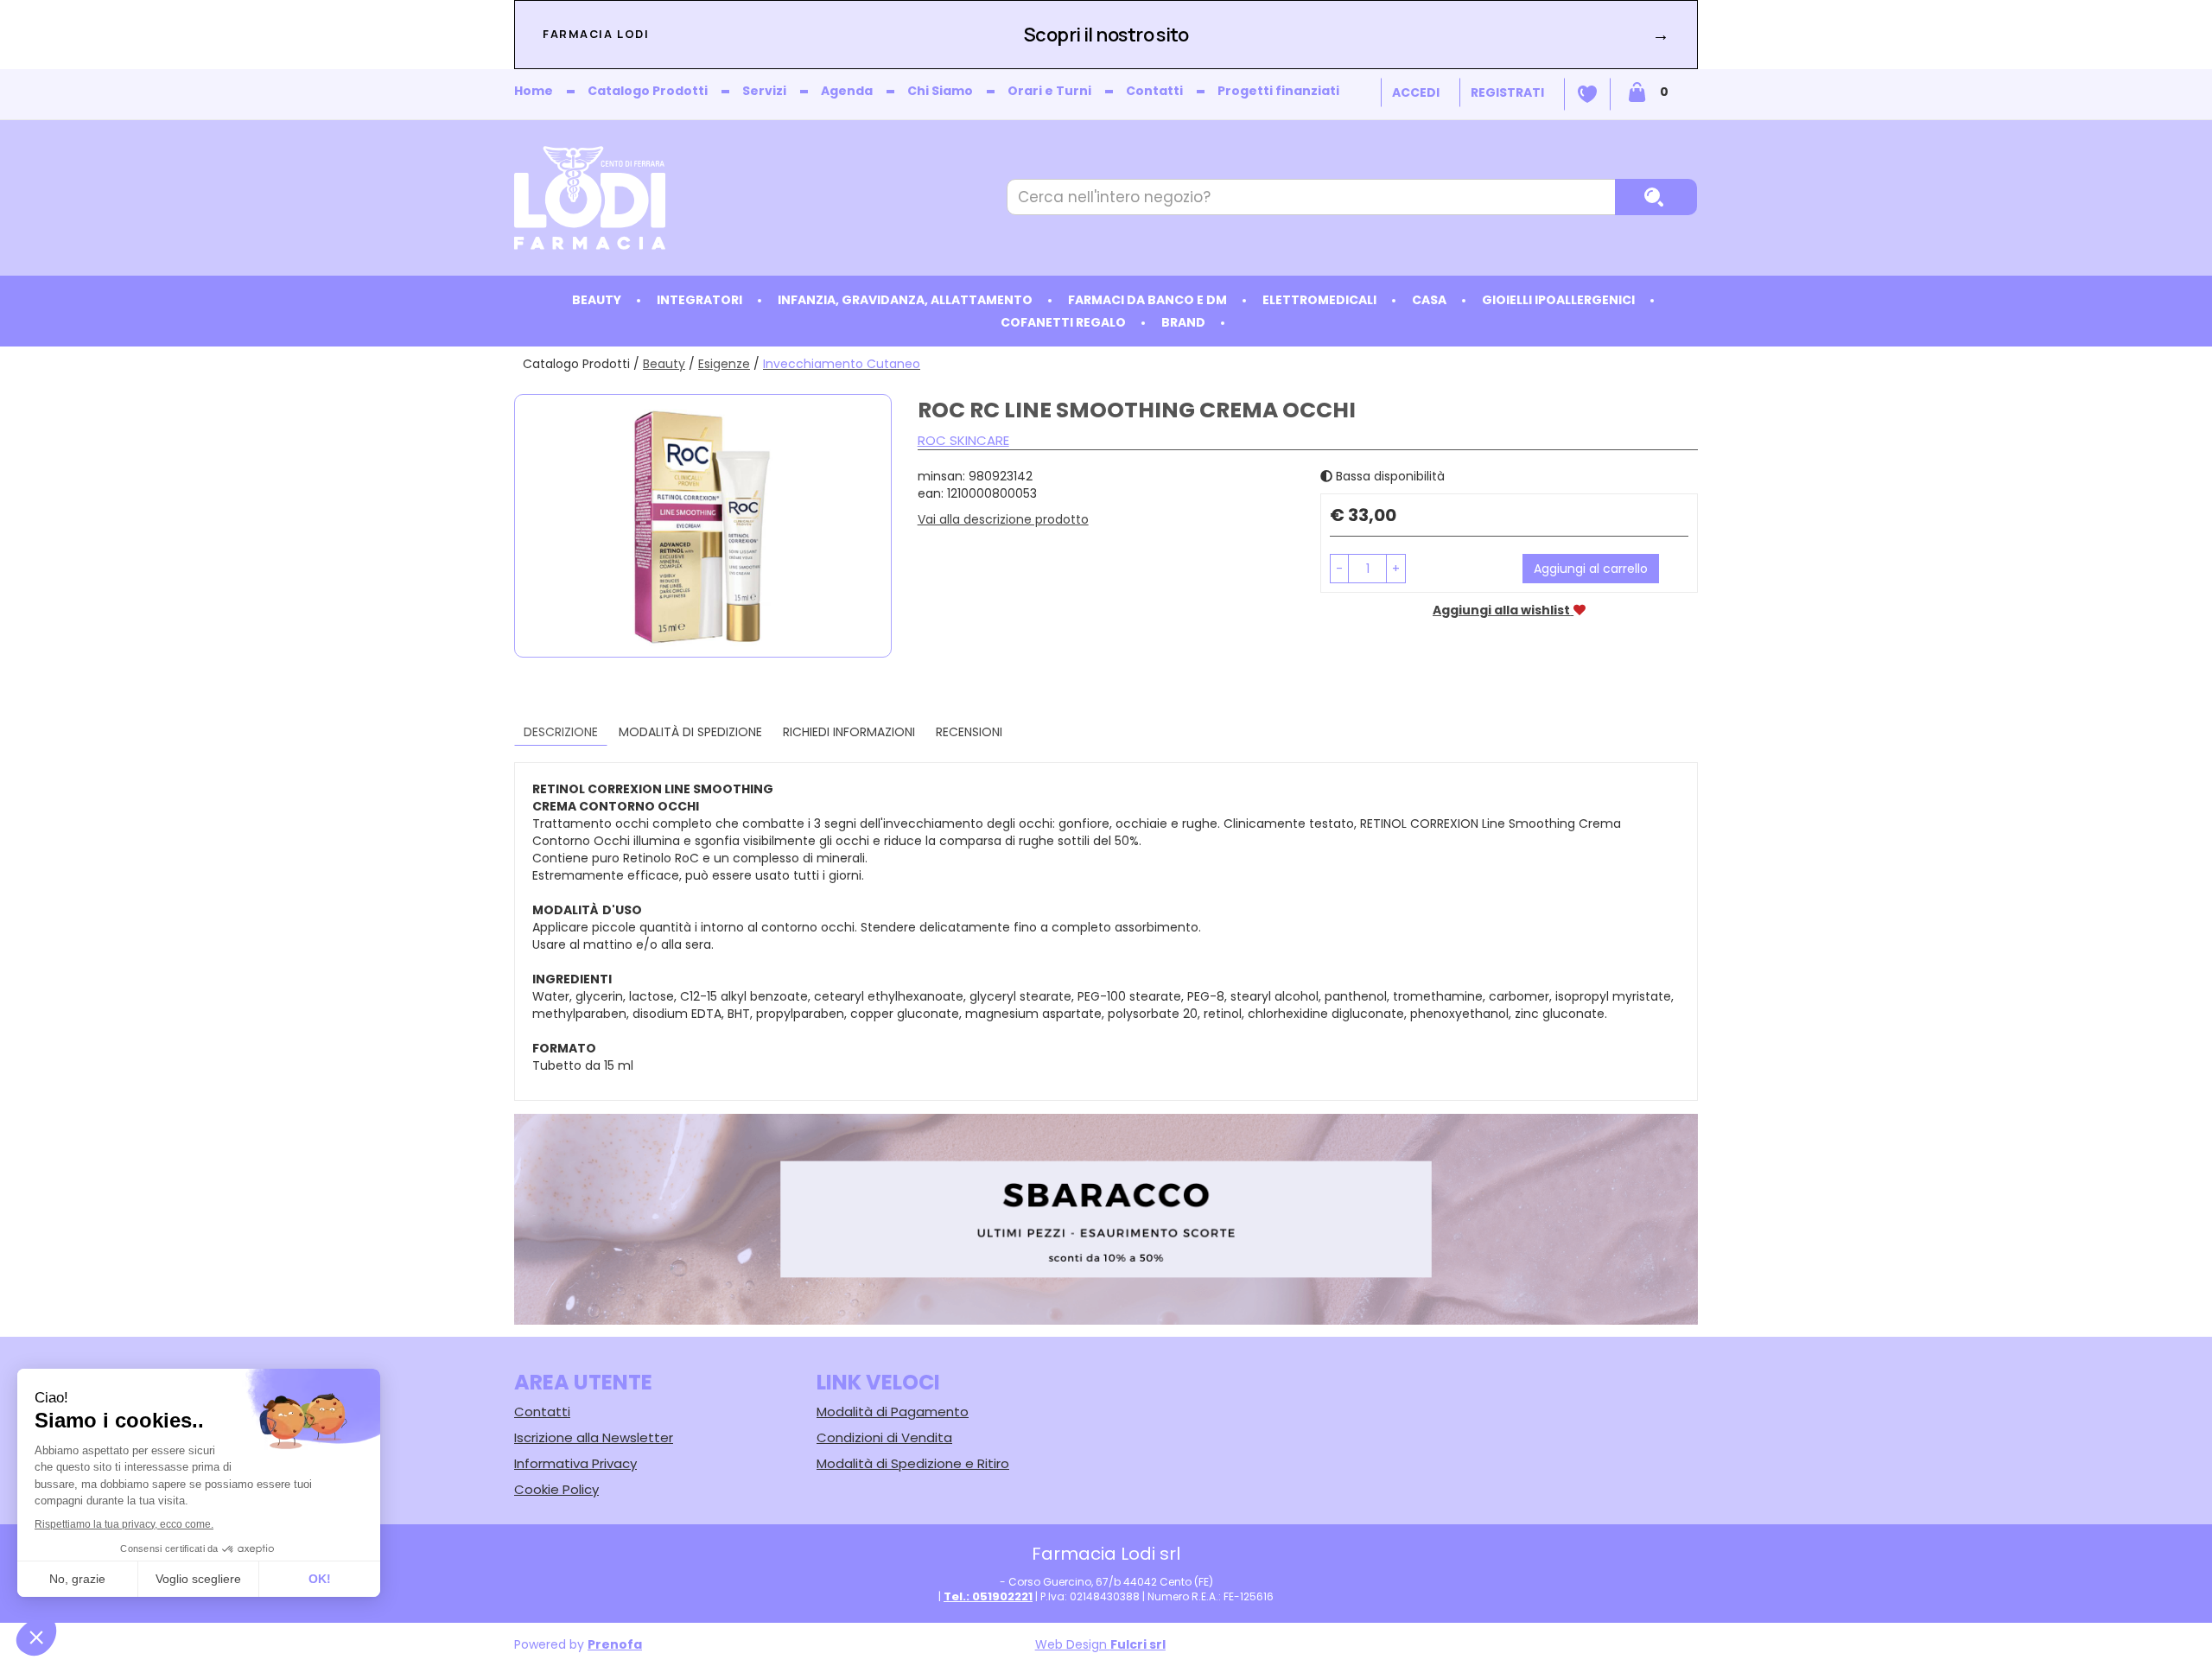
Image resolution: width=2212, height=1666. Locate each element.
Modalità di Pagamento (893, 1412)
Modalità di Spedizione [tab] (690, 732)
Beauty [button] (597, 300)
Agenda (847, 91)
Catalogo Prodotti (648, 91)
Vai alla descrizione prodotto (1003, 519)
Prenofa (615, 1644)
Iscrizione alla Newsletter (594, 1437)
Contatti (1154, 91)
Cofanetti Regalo (1063, 322)
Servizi (764, 91)
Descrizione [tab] (561, 732)
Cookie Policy (556, 1489)
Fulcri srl (1138, 1644)
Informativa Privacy (575, 1463)
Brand (1183, 322)
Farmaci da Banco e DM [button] (1147, 300)
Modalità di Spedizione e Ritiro (913, 1463)
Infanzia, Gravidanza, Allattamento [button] (905, 300)
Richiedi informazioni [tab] (849, 732)
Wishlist (1587, 94)
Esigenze (724, 364)
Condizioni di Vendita (884, 1437)
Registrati (1507, 92)
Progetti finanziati (1278, 91)
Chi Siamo (940, 91)
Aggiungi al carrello (1591, 569)
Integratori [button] (699, 300)
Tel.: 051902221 (988, 1596)
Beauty (664, 364)
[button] (1339, 569)
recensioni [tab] (969, 732)
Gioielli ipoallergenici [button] (1558, 300)
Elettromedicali (1319, 300)
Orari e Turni (1049, 91)
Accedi (1416, 92)
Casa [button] (1429, 300)
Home (534, 91)
